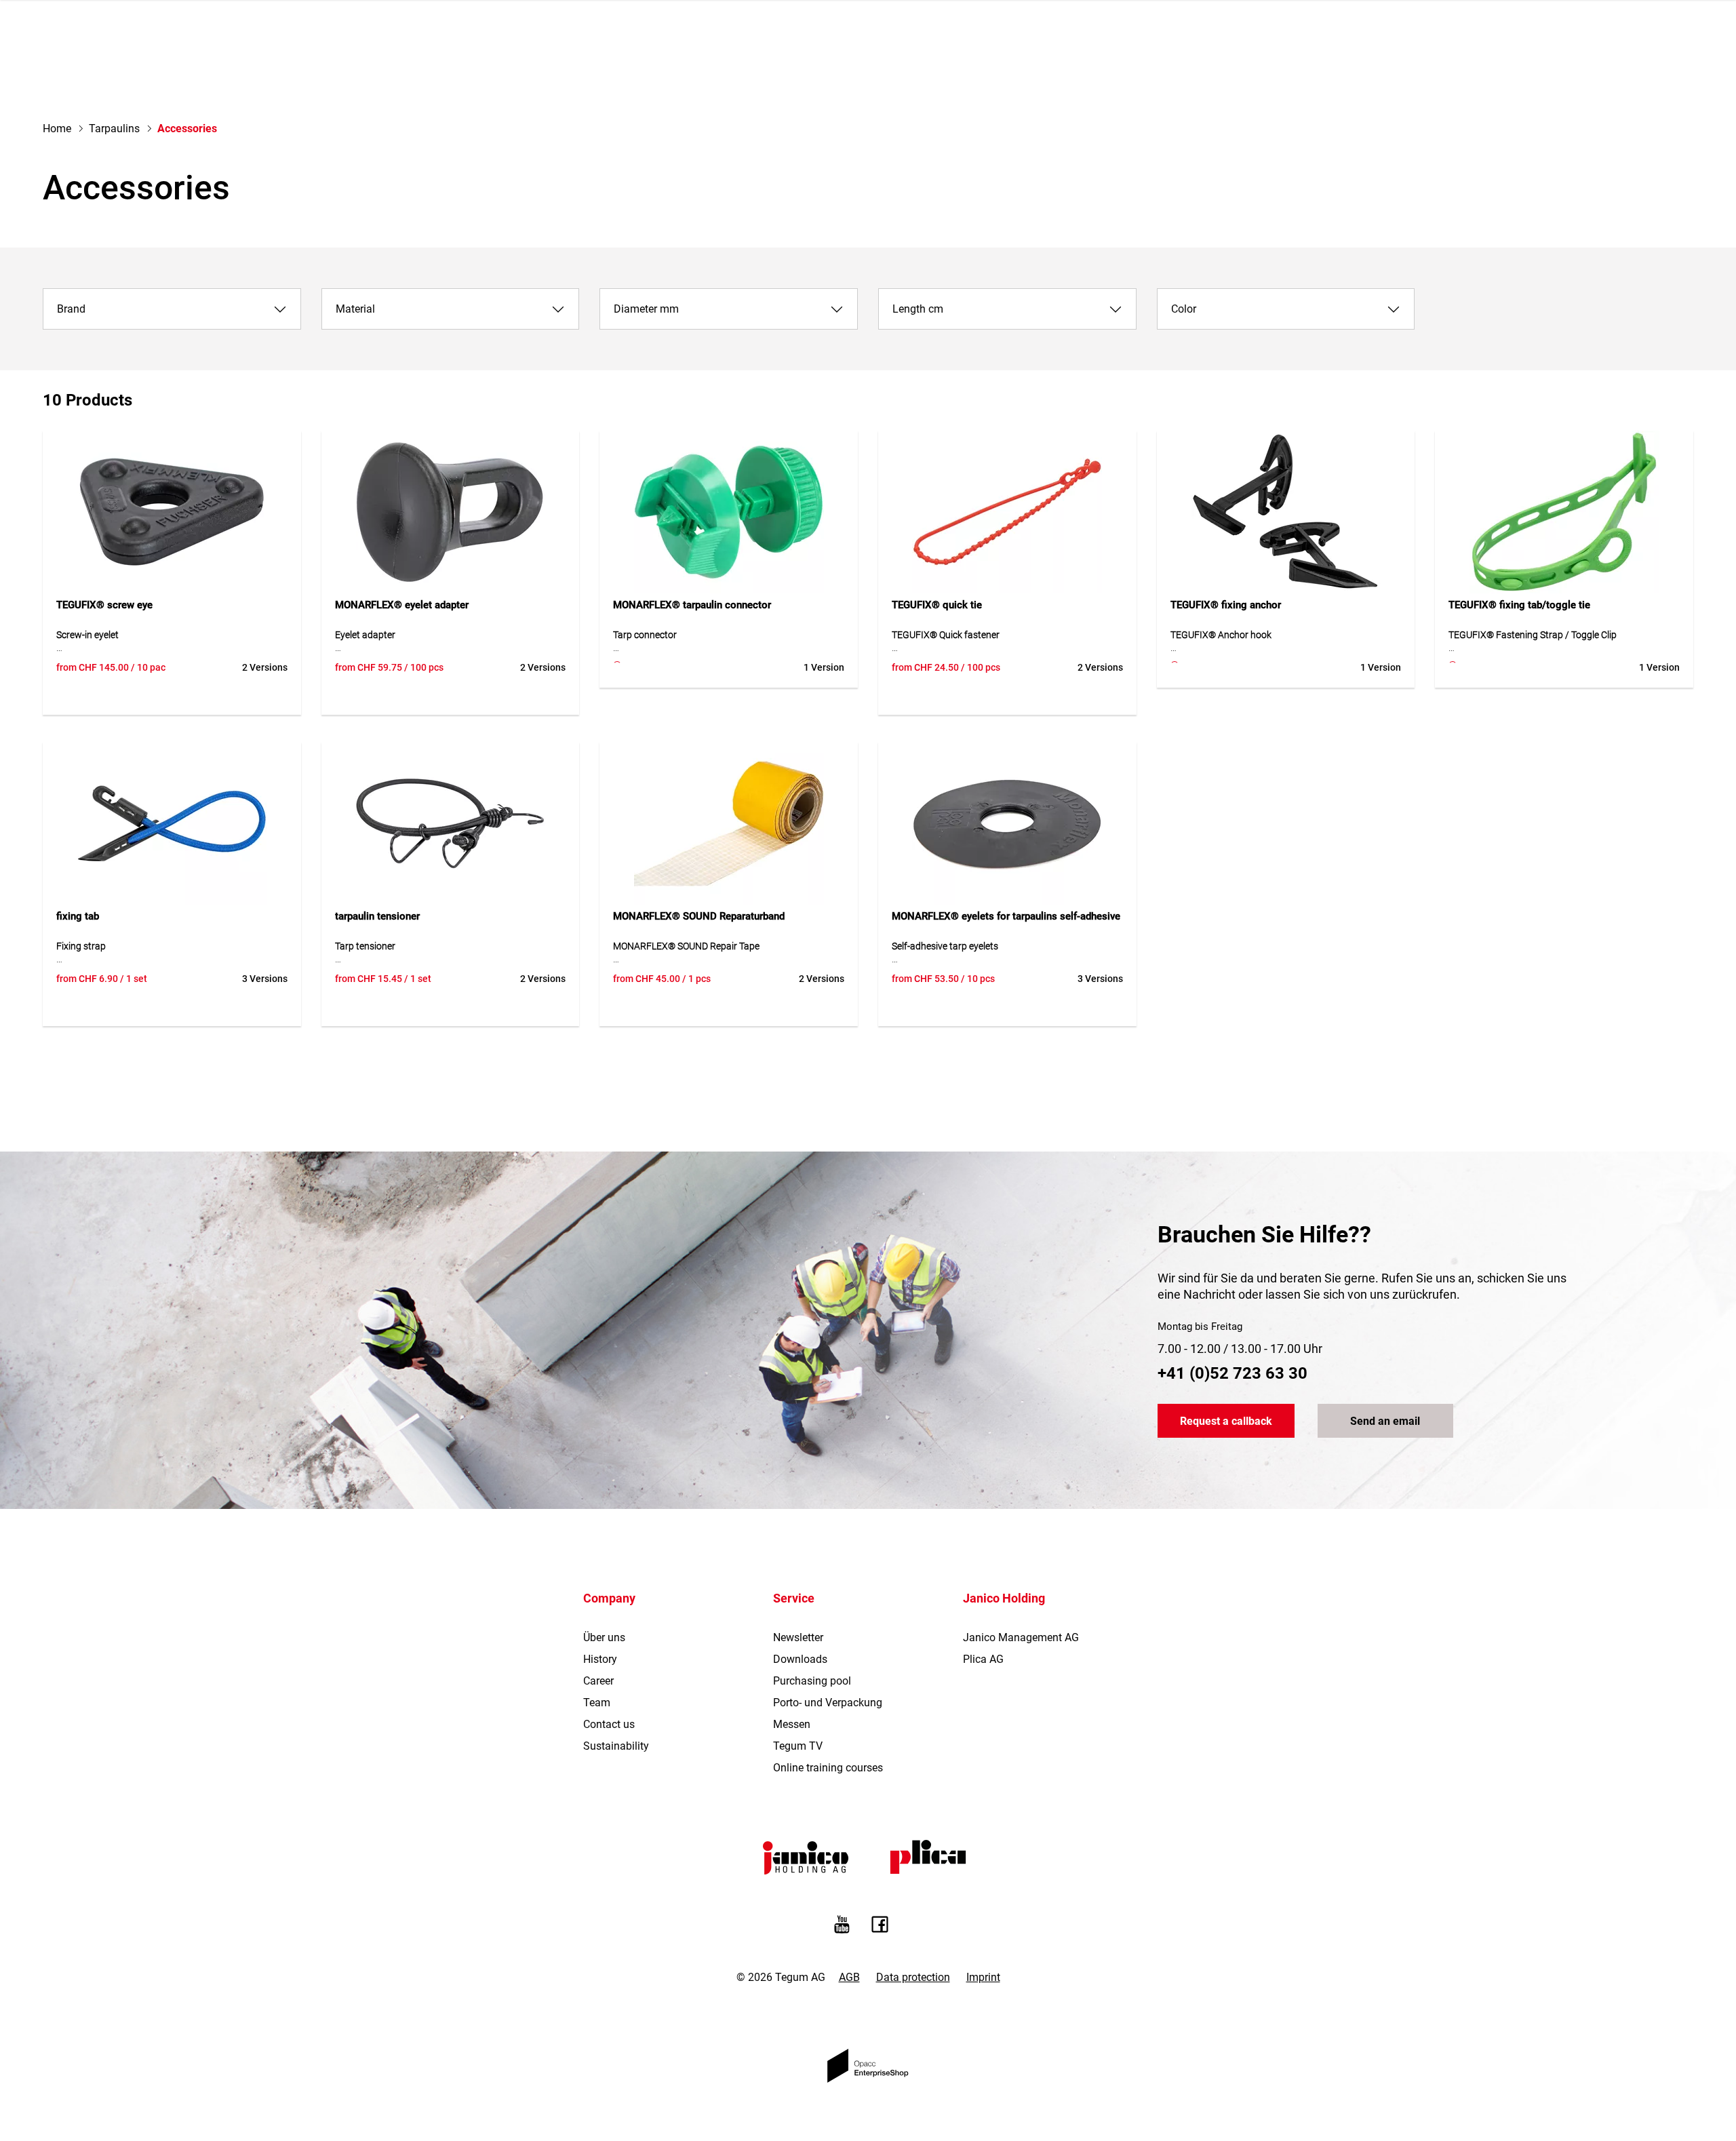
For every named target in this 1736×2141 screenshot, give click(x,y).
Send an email (1385, 1421)
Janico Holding (1004, 1598)
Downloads (800, 1659)
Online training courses (828, 1768)
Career (598, 1681)
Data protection (913, 1977)
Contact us (609, 1724)
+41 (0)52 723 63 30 (1232, 1373)
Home (57, 129)
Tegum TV (798, 1746)
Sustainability (616, 1746)
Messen (792, 1724)
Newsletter (798, 1637)
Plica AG (983, 1659)
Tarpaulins (114, 129)
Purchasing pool (812, 1681)
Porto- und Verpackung (828, 1703)
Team (597, 1703)
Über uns (604, 1637)
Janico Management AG (1021, 1637)
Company (609, 1598)
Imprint (983, 1977)
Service (794, 1598)
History (600, 1659)
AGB (849, 1977)
